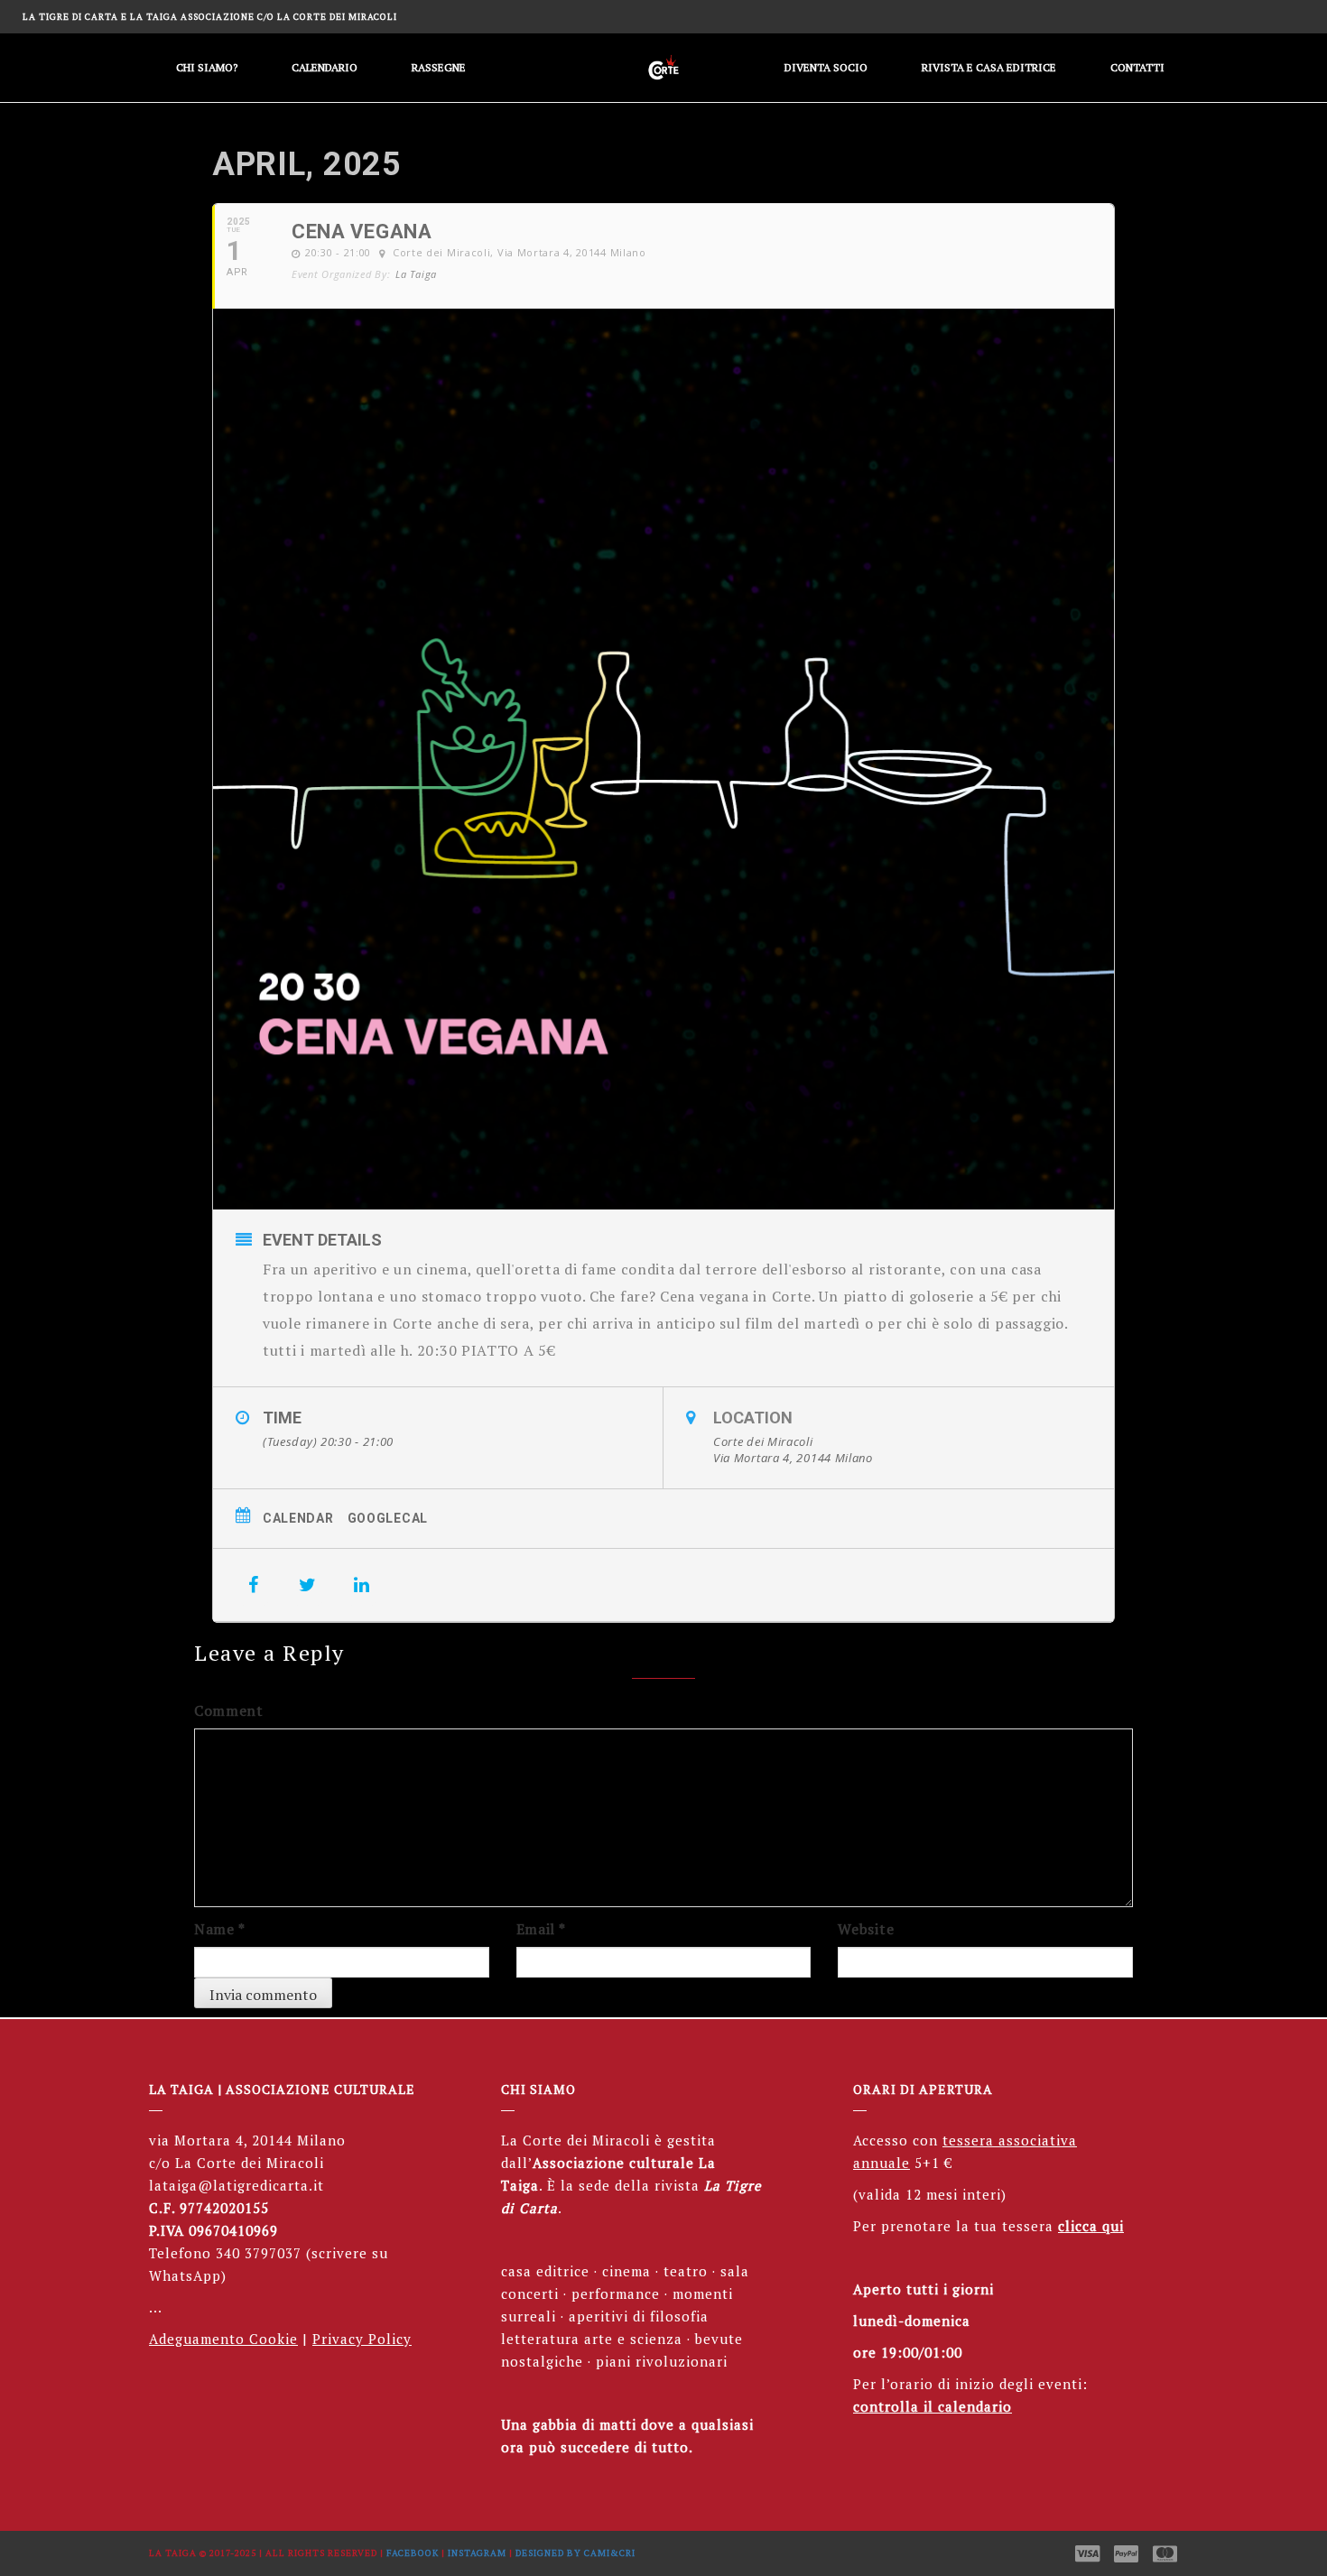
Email (541, 1929)
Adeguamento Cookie (223, 2339)
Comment (229, 1710)
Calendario (325, 67)
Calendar (298, 1518)
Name (219, 1929)
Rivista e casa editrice (989, 67)
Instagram (477, 2553)
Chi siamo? (207, 67)
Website (866, 1929)
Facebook (413, 2553)
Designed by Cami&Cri (575, 2553)
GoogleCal (388, 1518)
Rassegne (439, 67)
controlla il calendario (933, 2406)
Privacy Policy (362, 2339)
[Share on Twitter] (308, 1585)
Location (753, 1418)
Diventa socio (826, 67)
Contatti (1137, 67)
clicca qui (1091, 2226)
